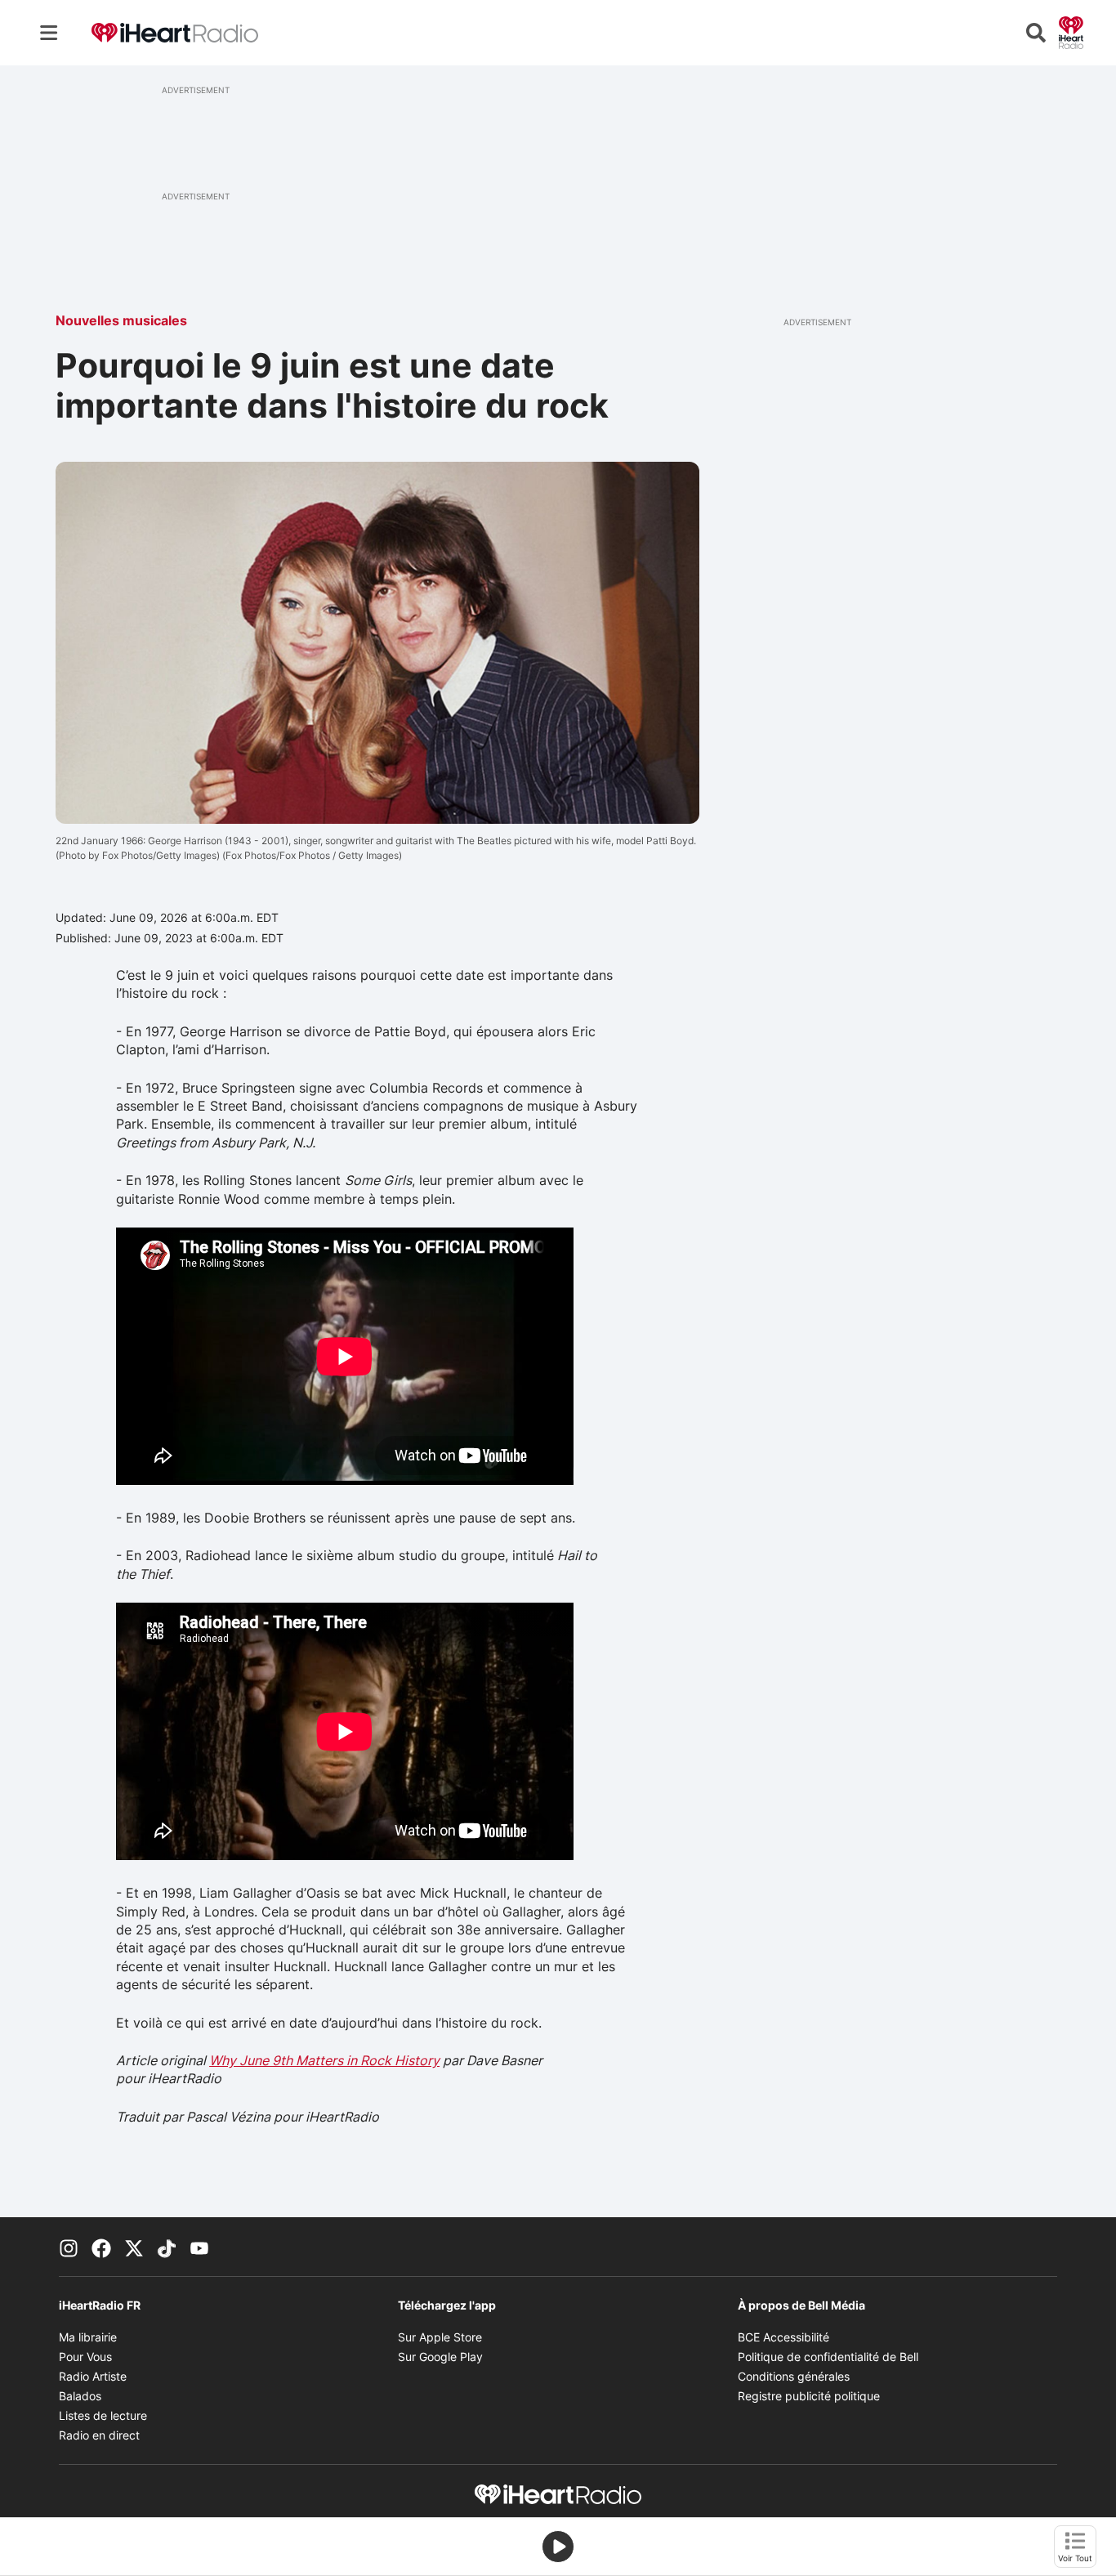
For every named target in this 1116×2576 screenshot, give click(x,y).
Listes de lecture (103, 2415)
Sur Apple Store (440, 2337)
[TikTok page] (167, 2247)
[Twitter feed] (134, 2247)
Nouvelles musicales (121, 320)
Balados (80, 2396)
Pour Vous (85, 2357)
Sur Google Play (440, 2357)
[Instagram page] (69, 2247)
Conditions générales (794, 2376)
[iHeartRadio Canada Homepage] (175, 33)
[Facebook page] (101, 2247)
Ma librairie (88, 2337)
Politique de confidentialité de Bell (828, 2357)
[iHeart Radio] (1071, 31)
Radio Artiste (93, 2376)
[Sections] (49, 33)
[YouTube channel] (199, 2247)
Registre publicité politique (809, 2396)
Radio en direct (99, 2435)
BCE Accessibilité (783, 2337)
